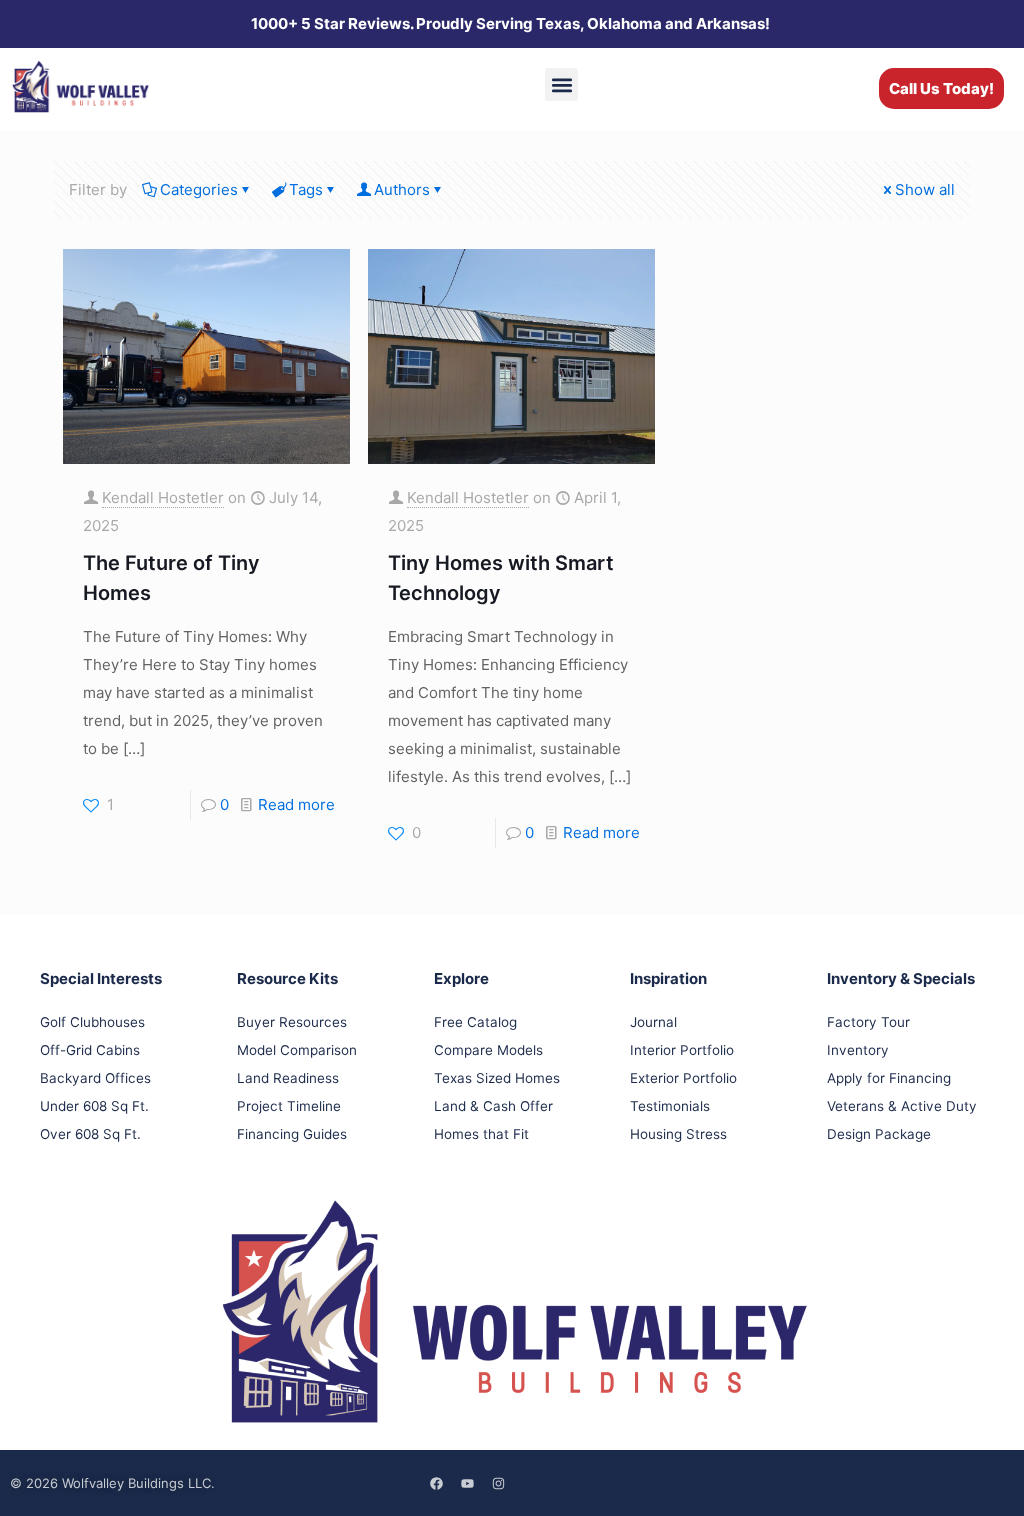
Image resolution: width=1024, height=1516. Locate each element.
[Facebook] (437, 1483)
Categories (199, 189)
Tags (306, 189)
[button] (561, 84)
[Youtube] (468, 1483)
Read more (296, 804)
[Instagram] (499, 1483)
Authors (402, 189)
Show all (925, 189)
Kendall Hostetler (163, 497)
